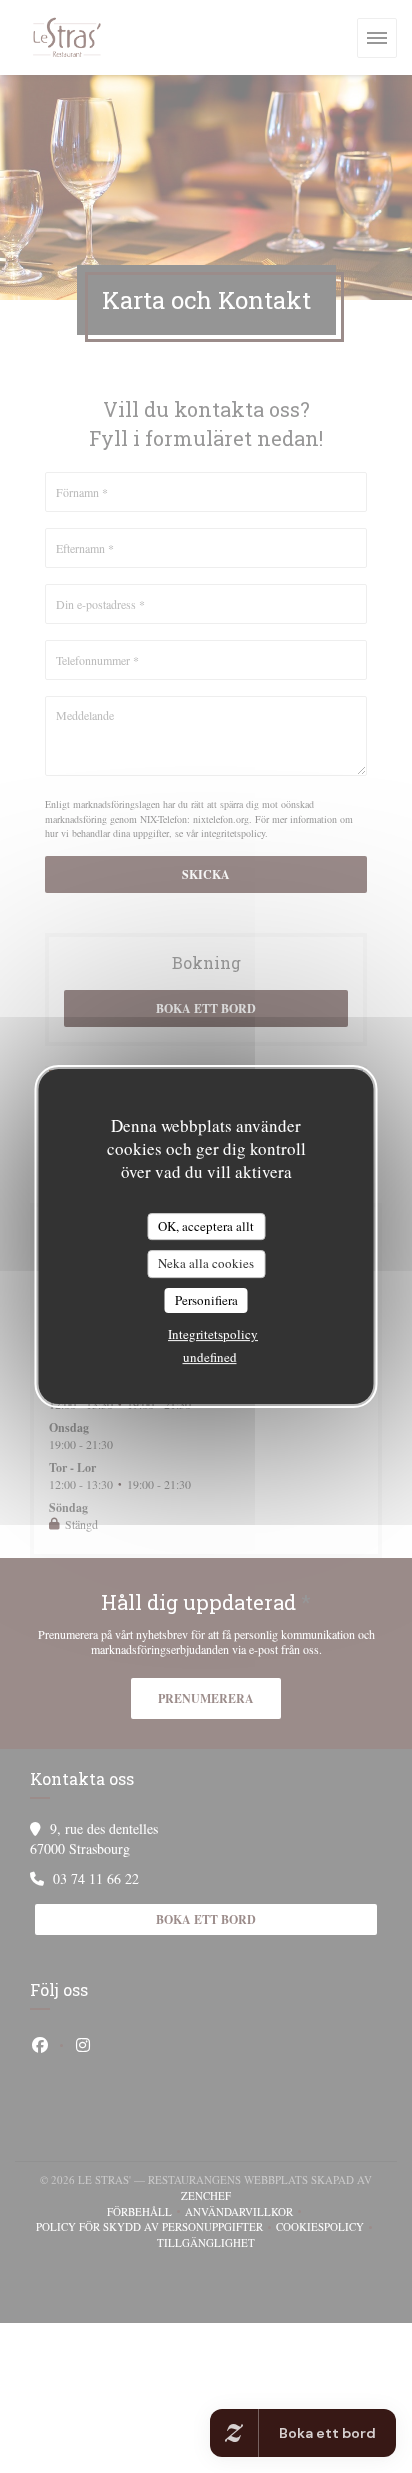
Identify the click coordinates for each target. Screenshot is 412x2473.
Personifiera (206, 1300)
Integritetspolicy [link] (213, 1334)
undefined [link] (210, 1357)
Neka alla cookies (206, 1263)
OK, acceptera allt (206, 1226)
